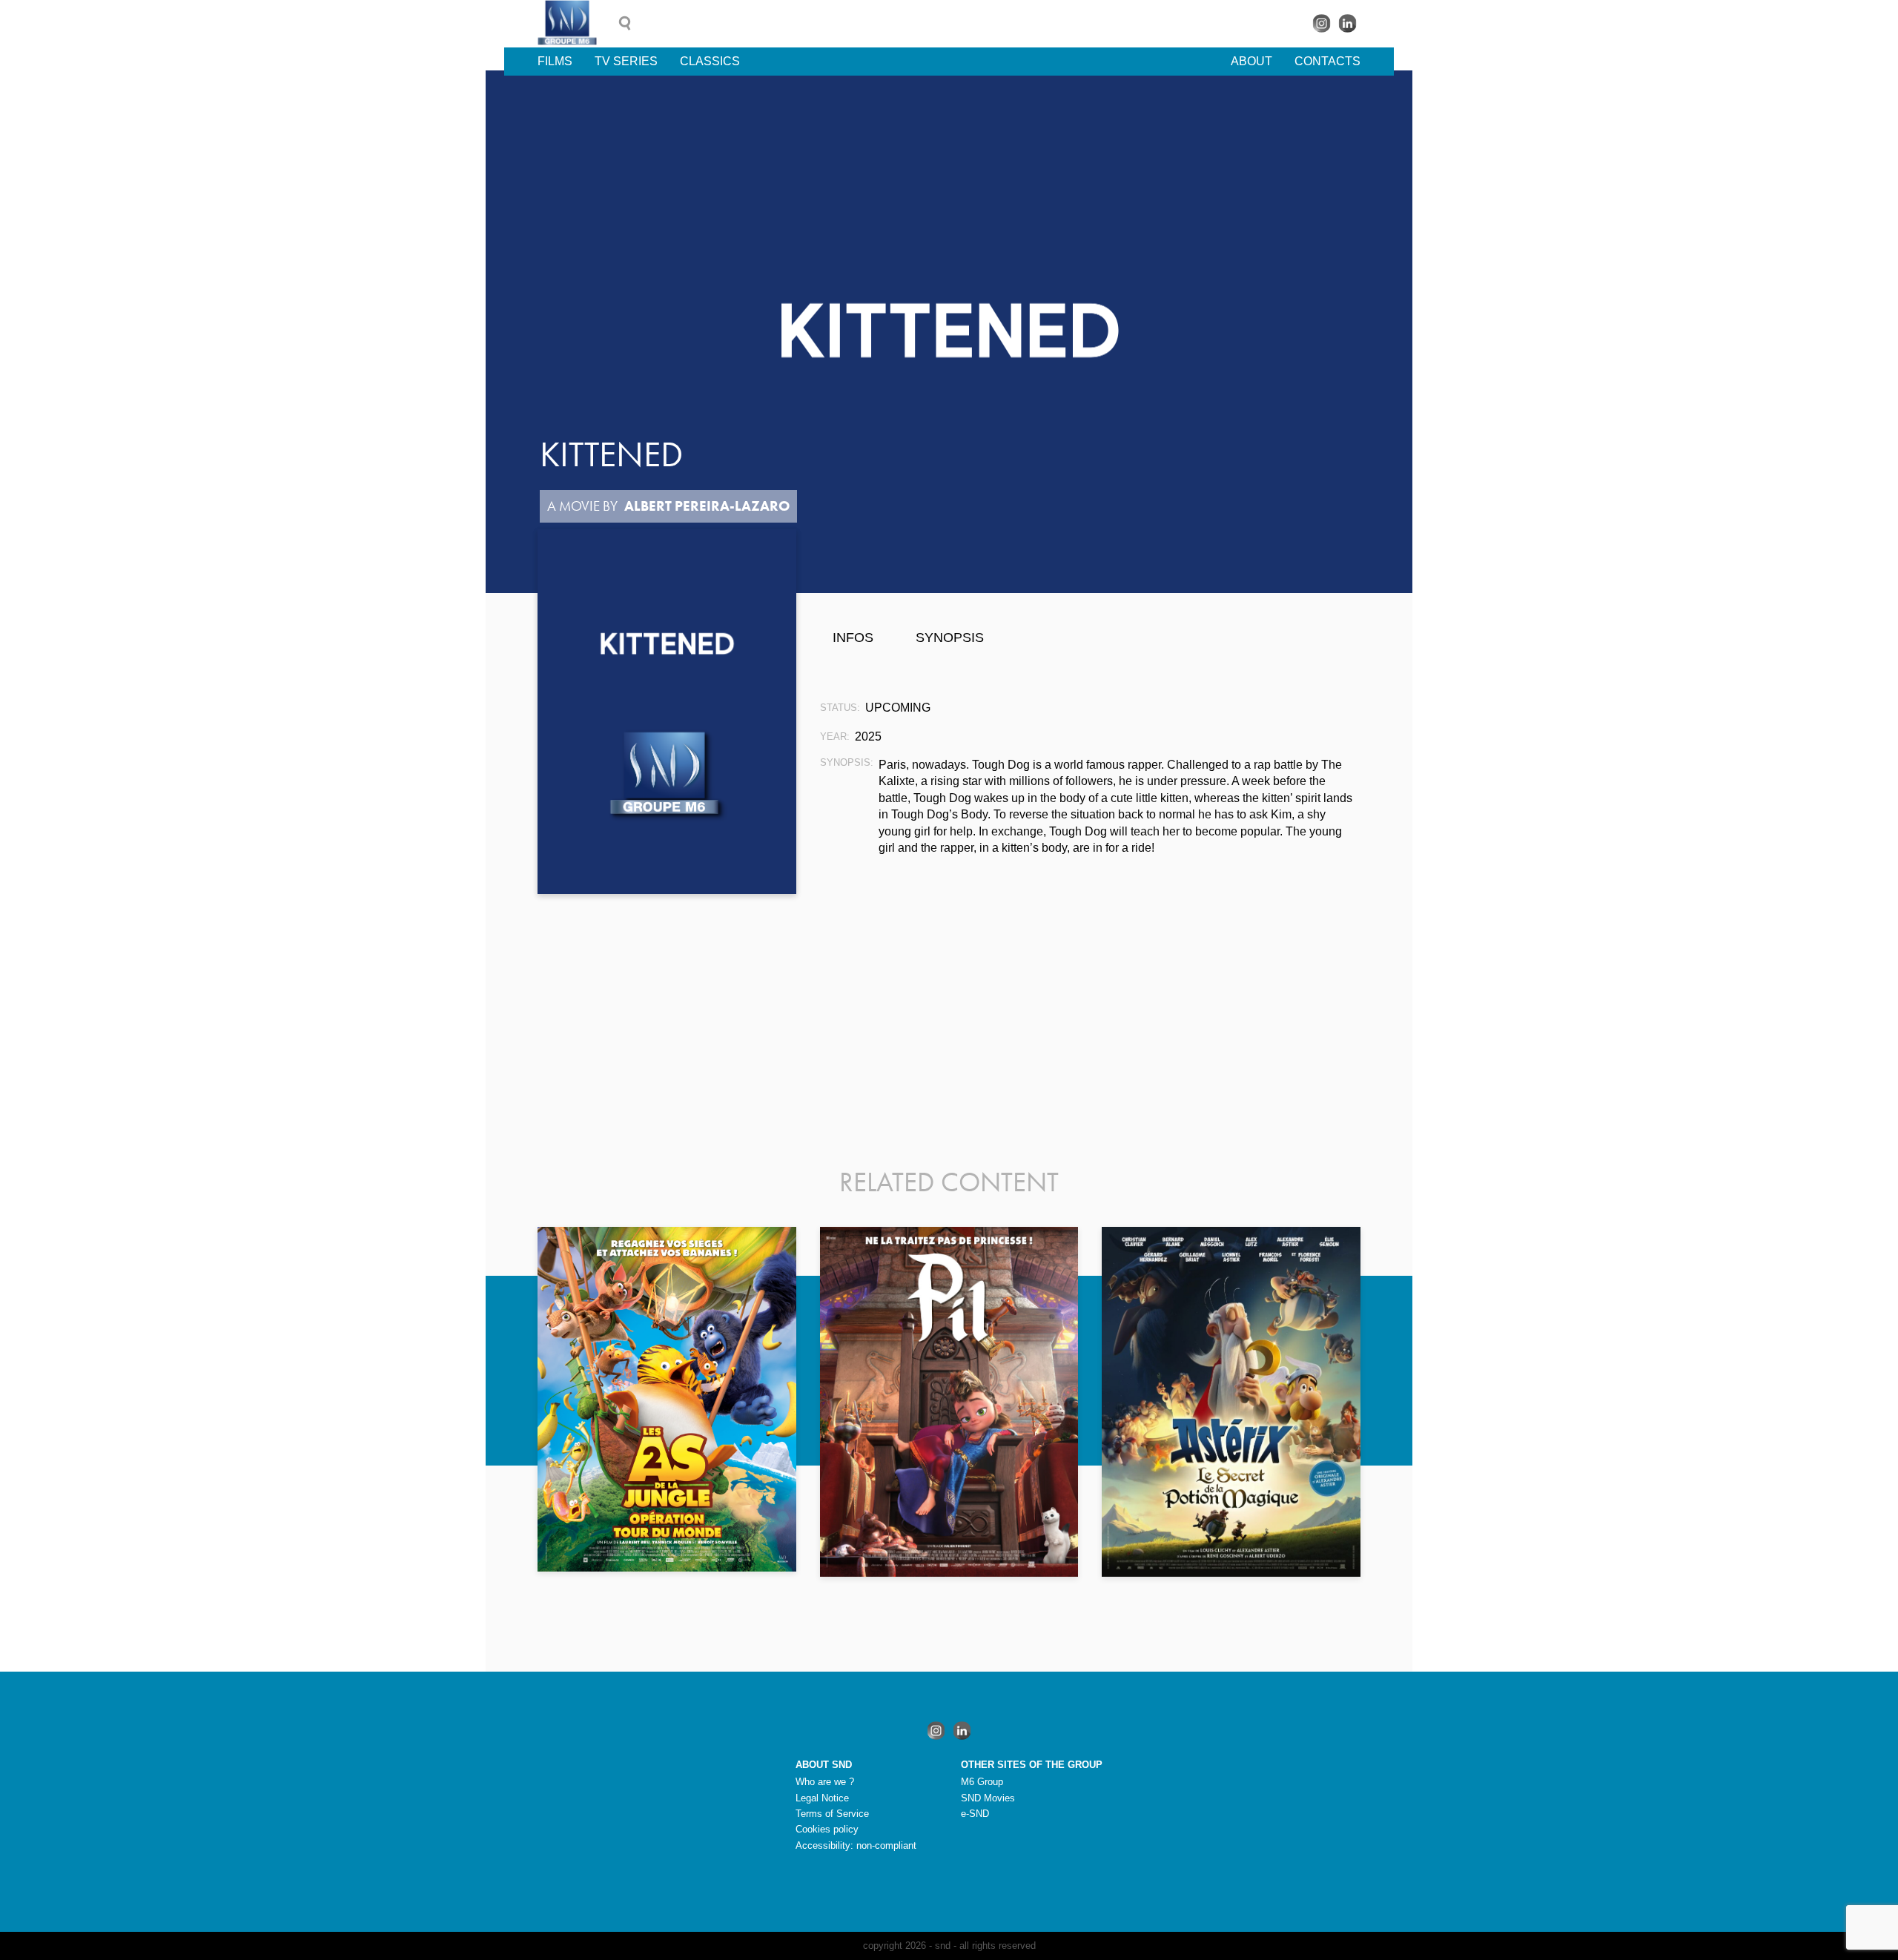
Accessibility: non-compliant (856, 1845)
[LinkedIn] (1348, 23)
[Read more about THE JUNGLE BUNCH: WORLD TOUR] (667, 1399)
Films (555, 61)
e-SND (975, 1814)
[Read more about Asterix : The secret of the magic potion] (1231, 1402)
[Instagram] (1322, 23)
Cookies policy (827, 1829)
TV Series (626, 61)
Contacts (1327, 61)
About (1251, 61)
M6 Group (982, 1782)
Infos (853, 638)
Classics (710, 61)
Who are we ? (825, 1782)
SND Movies (988, 1798)
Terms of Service (832, 1814)
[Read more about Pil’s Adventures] (949, 1402)
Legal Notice (822, 1798)
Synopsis (950, 638)
